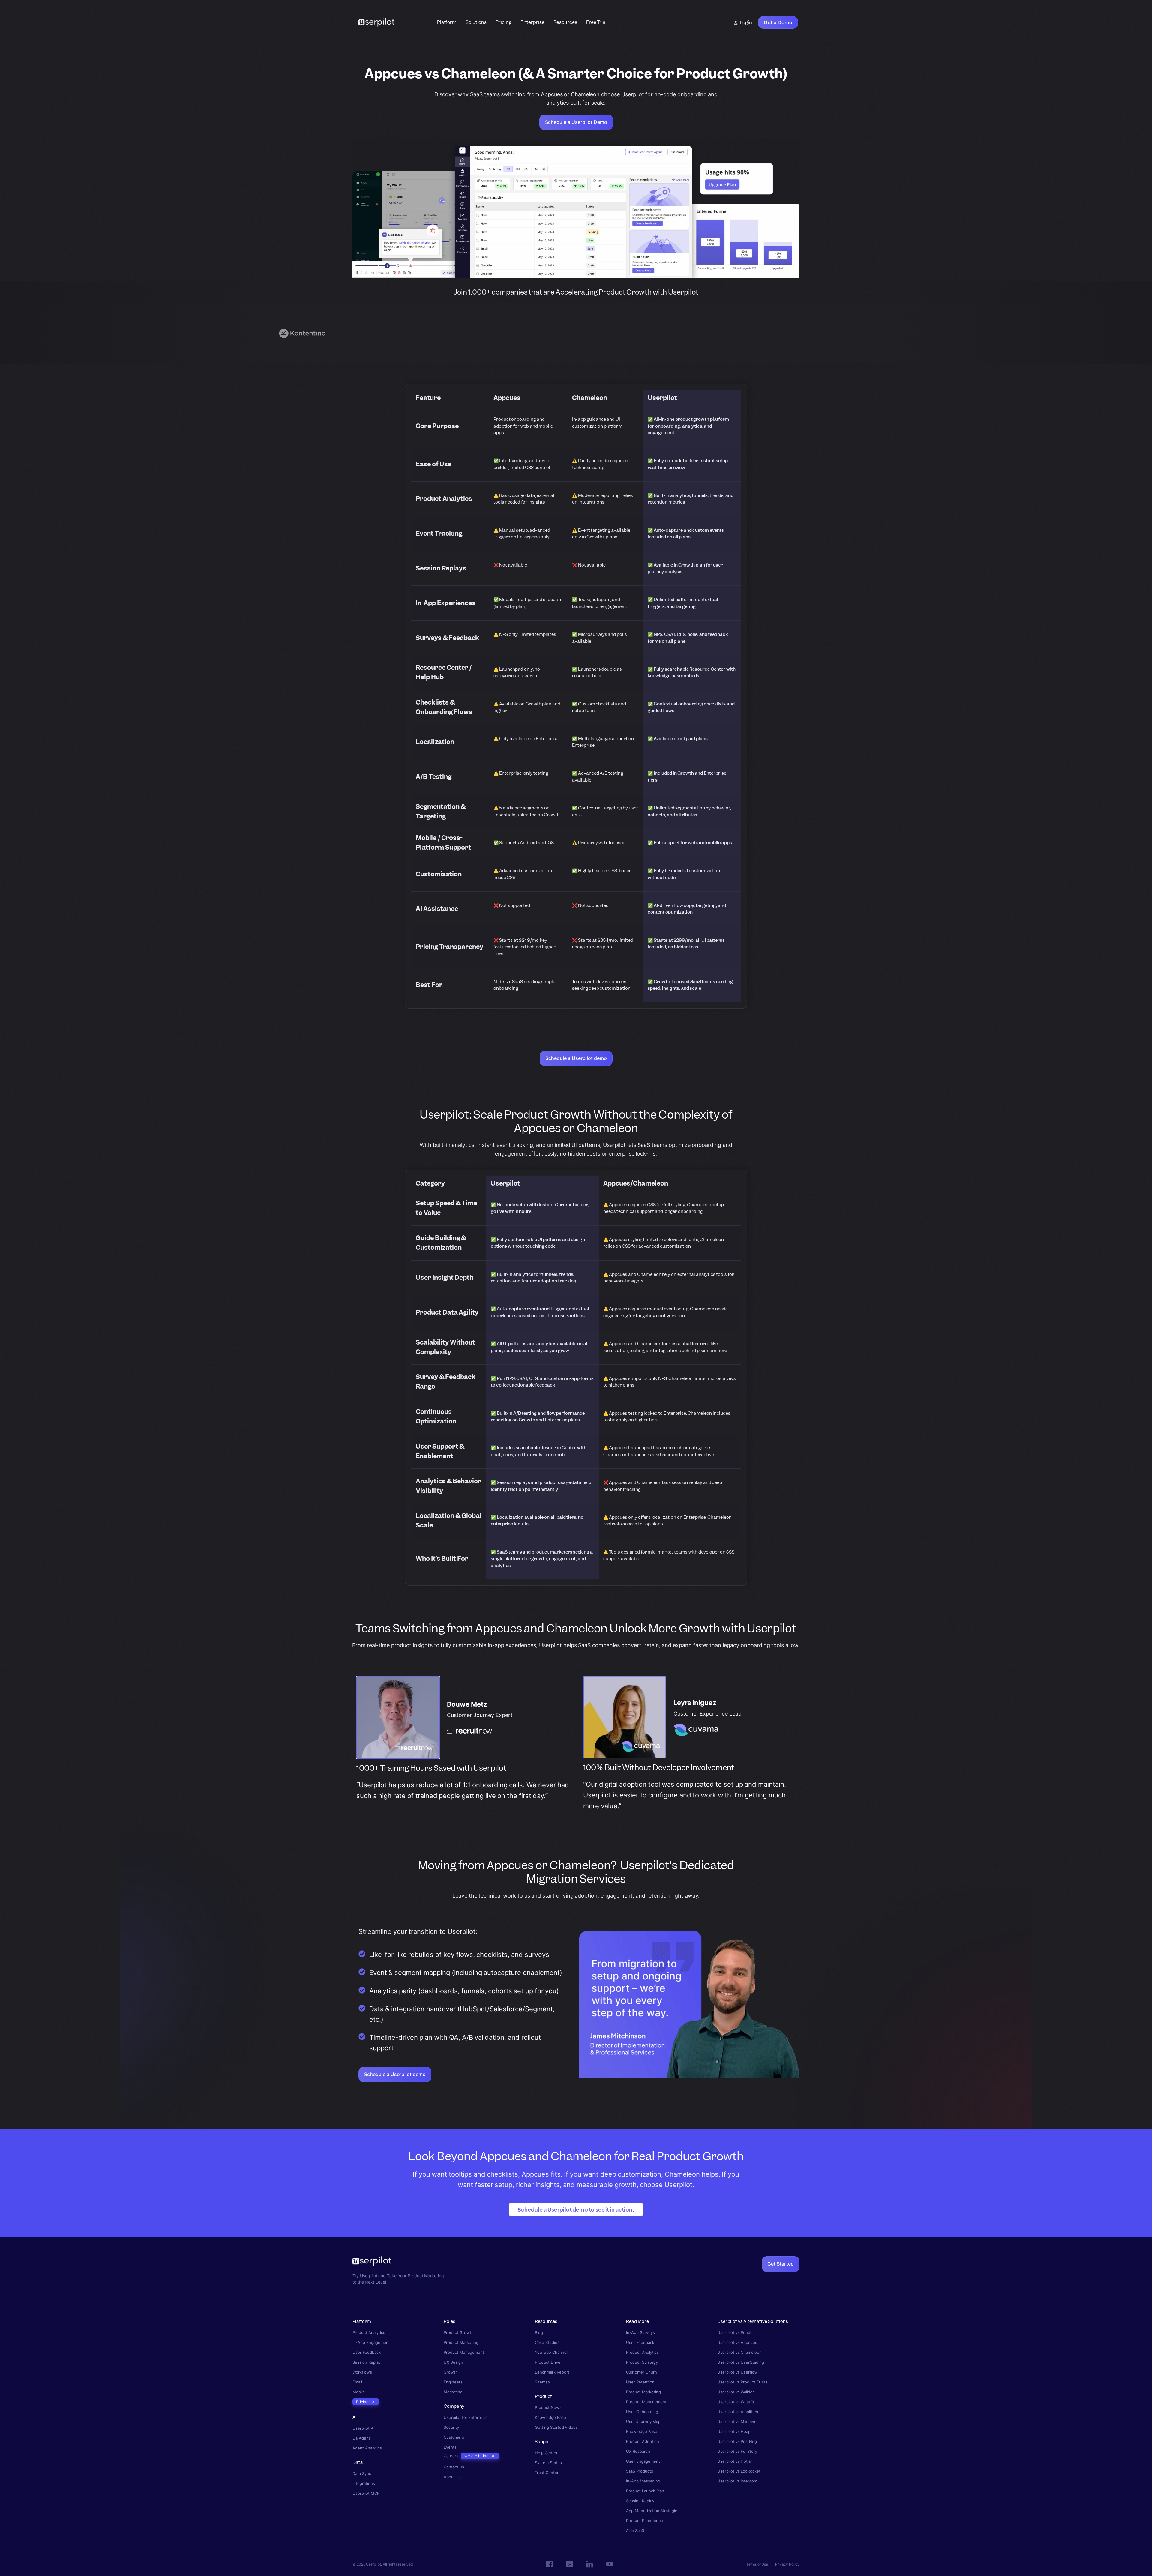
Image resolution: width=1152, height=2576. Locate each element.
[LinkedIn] (590, 2564)
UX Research (638, 2451)
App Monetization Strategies (653, 2511)
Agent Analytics (367, 2448)
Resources (565, 22)
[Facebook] (550, 2564)
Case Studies (547, 2343)
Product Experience (645, 2521)
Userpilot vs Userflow (738, 2372)
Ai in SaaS (635, 2531)
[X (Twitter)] (570, 2564)
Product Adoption (643, 2441)
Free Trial (597, 22)
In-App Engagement (371, 2343)
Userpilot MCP (366, 2493)
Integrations (364, 2483)
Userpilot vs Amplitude (738, 2412)
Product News (548, 2407)
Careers (451, 2456)
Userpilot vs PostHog (737, 2441)
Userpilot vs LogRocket (739, 2471)
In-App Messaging (643, 2481)
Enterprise (532, 22)
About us (452, 2477)
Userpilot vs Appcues (737, 2343)
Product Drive (548, 2362)
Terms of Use (757, 2564)
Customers (454, 2437)
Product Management (464, 2352)
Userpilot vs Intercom (737, 2481)
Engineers (453, 2382)
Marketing (453, 2392)
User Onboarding (642, 2412)
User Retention (640, 2382)
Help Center (546, 2453)
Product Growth (459, 2333)
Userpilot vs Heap (734, 2432)
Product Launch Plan (645, 2491)
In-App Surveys (640, 2333)
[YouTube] (610, 2564)
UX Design (453, 2362)
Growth (451, 2372)
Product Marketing (461, 2343)
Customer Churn (642, 2372)
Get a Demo (778, 22)
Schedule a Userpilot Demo (576, 122)
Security (451, 2427)
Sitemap (542, 2382)
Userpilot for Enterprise (466, 2417)
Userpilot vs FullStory (737, 2451)
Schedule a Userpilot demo (576, 1058)
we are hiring (477, 2456)
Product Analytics (369, 2333)
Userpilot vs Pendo (735, 2333)
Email (357, 2382)
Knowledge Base (550, 2417)
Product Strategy (642, 2362)
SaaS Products (640, 2471)
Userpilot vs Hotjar (735, 2461)
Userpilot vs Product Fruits (742, 2382)
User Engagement (643, 2461)
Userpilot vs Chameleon (739, 2352)
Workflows (362, 2372)
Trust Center (547, 2472)
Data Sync (362, 2474)
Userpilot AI (363, 2428)
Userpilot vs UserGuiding (741, 2362)
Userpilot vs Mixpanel (737, 2422)
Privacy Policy (787, 2564)
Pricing (504, 22)
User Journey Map (643, 2422)
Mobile (359, 2392)
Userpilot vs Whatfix (736, 2402)
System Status (548, 2462)
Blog (539, 2333)
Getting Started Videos (556, 2427)
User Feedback (367, 2352)
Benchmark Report (552, 2372)
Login (746, 23)
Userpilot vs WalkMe (736, 2392)
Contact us (454, 2467)
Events (450, 2447)
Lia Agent (361, 2438)
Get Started (781, 2264)
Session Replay (367, 2362)
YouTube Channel (551, 2352)
